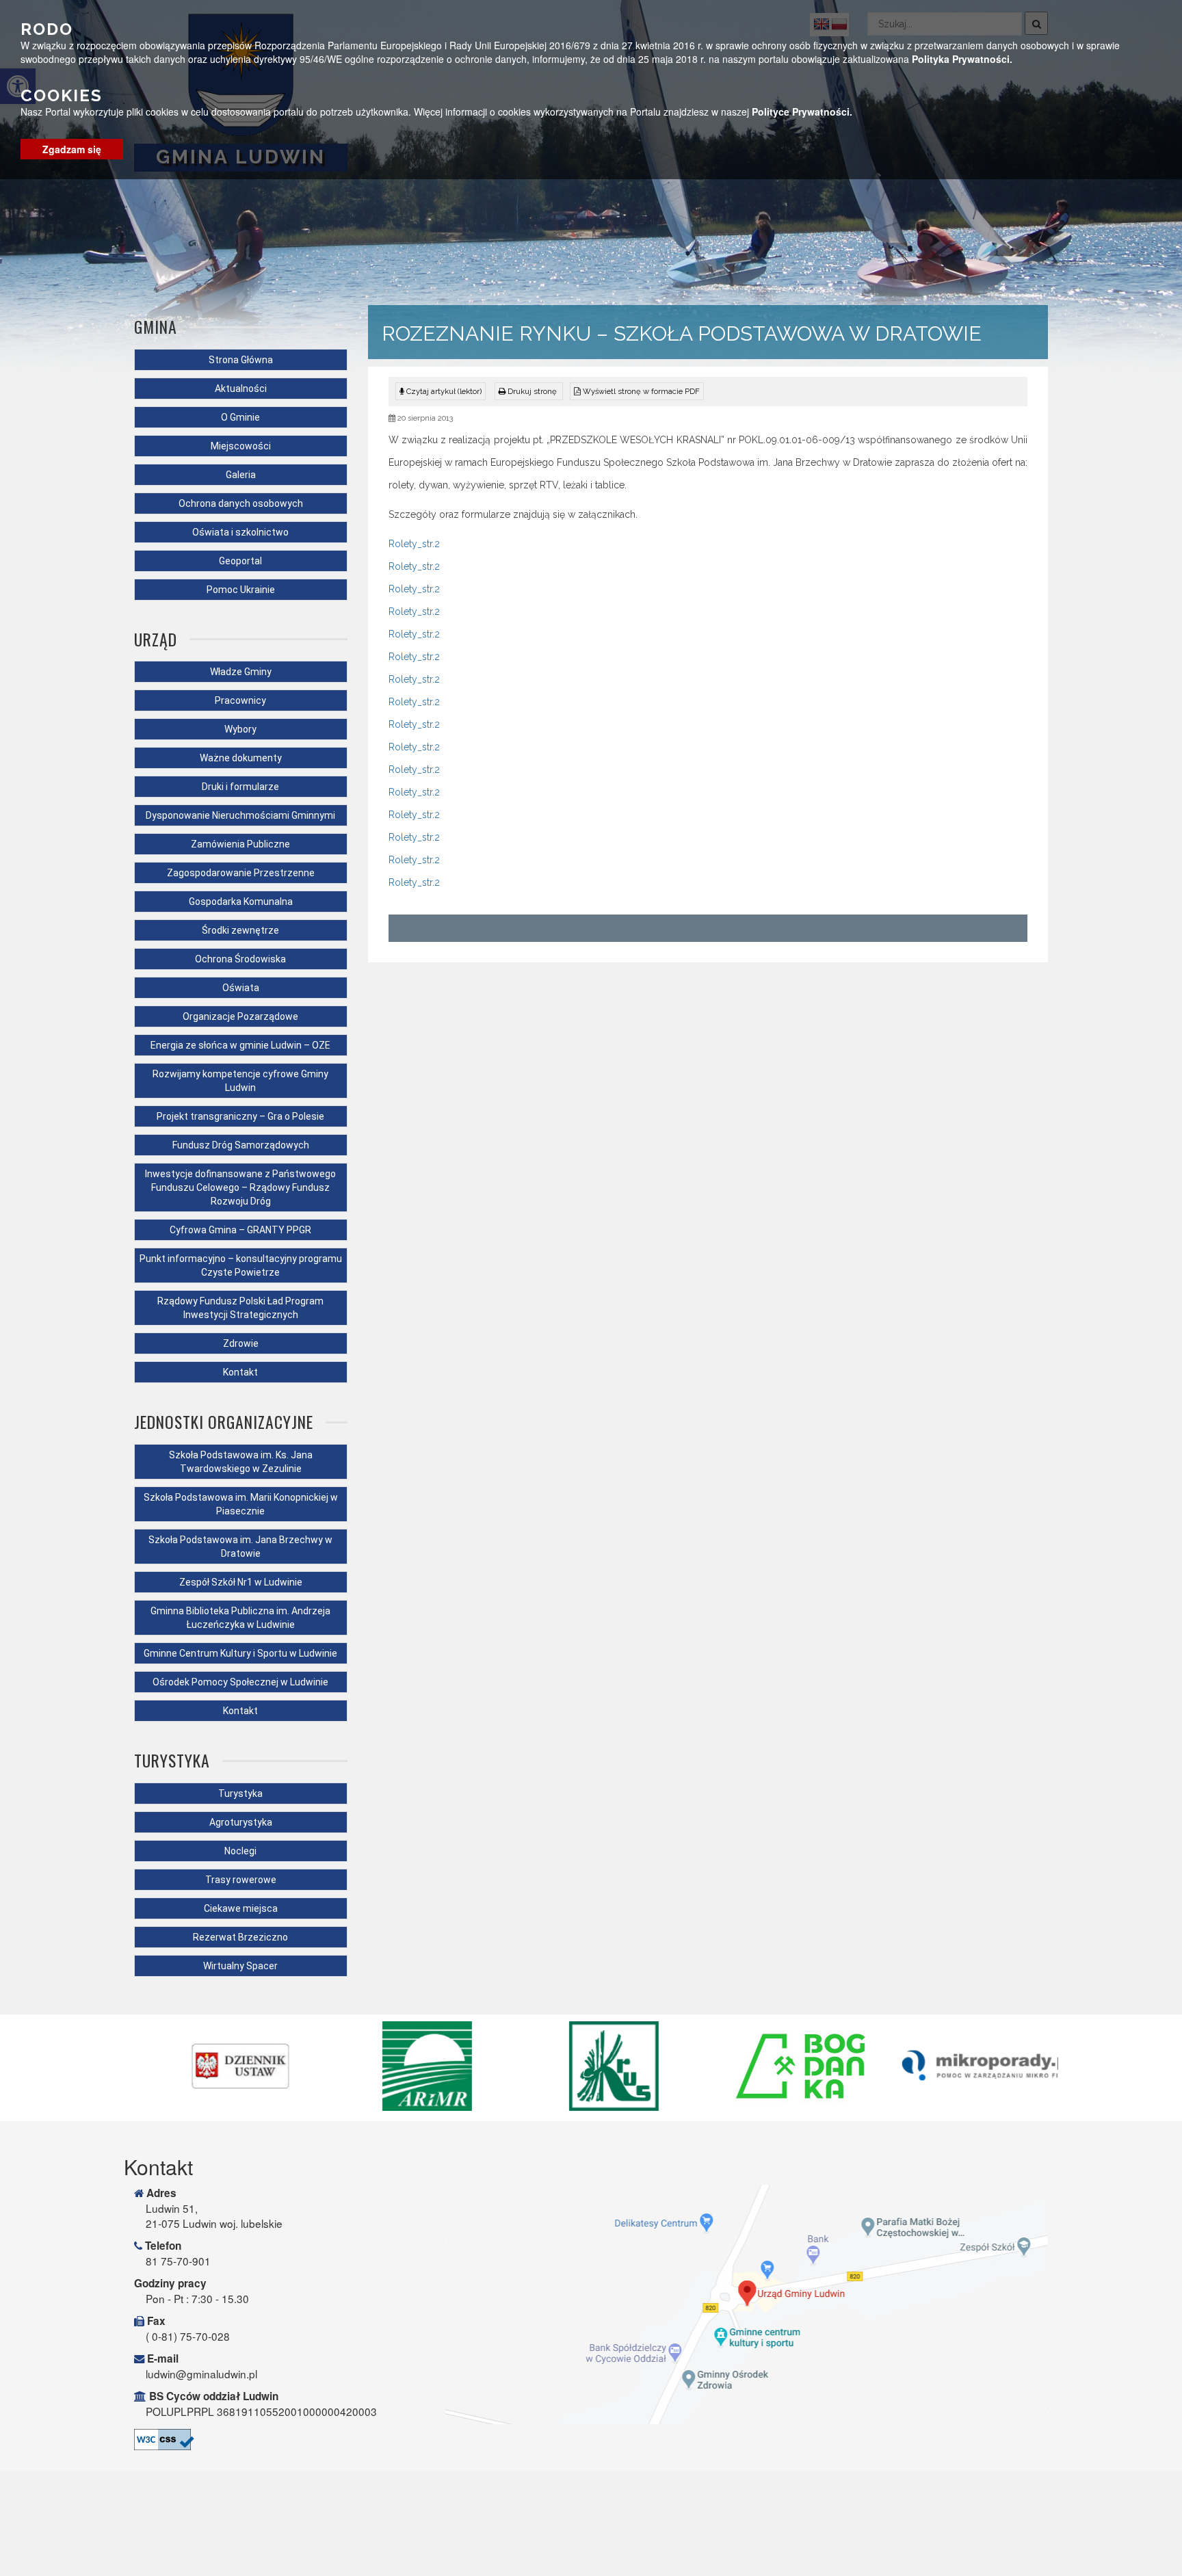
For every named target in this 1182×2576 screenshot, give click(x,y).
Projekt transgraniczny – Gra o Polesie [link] (240, 1116)
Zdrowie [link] (241, 1343)
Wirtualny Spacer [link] (240, 1966)
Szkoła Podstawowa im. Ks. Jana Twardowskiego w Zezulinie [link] (241, 1462)
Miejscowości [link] (241, 446)
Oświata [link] (241, 988)
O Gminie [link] (240, 417)
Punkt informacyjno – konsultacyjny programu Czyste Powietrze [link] (241, 1265)
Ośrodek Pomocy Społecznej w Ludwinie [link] (240, 1682)
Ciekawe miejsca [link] (241, 1908)
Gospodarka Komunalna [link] (241, 902)
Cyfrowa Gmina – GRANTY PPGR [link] (240, 1230)
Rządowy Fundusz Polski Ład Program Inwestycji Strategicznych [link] (240, 1308)
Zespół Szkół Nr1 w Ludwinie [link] (241, 1582)
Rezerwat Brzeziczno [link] (240, 1937)
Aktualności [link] (241, 389)
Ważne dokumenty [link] (241, 758)
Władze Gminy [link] (241, 672)
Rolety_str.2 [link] (414, 544)
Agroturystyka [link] (241, 1822)
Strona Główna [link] (241, 360)
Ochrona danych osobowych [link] (241, 503)
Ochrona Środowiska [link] (240, 959)
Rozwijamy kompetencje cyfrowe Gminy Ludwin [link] (240, 1081)
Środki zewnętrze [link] (240, 930)
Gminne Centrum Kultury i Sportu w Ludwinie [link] (240, 1653)
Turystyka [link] (240, 1793)
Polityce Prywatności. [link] (802, 111)
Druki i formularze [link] (240, 787)
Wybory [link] (240, 729)
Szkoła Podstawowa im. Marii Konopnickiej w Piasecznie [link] (241, 1504)
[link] (529, 391)
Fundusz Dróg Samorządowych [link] (241, 1145)
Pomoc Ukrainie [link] (241, 590)
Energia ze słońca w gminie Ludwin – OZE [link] (240, 1045)
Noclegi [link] (240, 1851)
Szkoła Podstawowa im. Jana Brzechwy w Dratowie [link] (240, 1547)
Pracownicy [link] (240, 700)
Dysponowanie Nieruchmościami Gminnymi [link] (240, 815)
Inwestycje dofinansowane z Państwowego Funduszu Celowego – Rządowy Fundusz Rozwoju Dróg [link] (240, 1187)
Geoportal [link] (240, 561)
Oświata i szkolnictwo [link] (240, 532)
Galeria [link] (241, 475)
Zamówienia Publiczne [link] (240, 844)
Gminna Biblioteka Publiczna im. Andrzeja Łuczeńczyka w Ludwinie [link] (240, 1618)
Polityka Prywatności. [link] (962, 59)
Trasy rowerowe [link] (241, 1880)
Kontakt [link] (240, 1372)
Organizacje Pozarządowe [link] (240, 1016)
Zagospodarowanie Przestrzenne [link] (241, 873)
